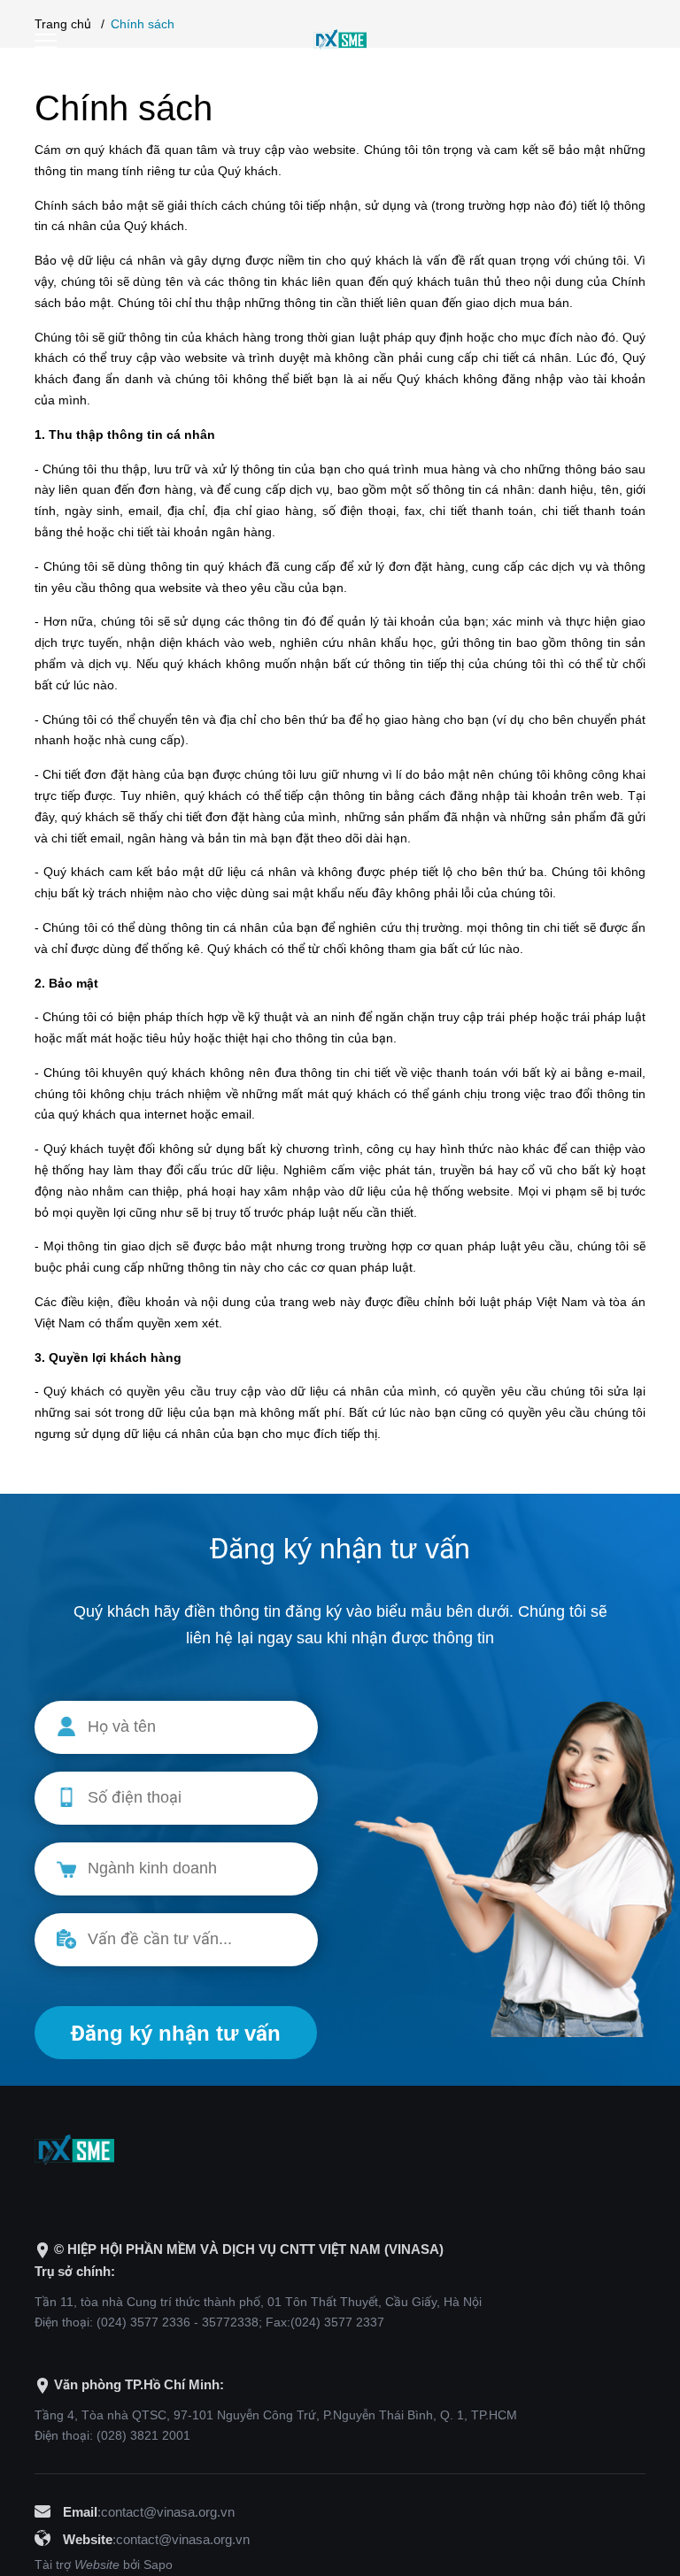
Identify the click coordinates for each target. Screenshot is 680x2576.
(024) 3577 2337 (337, 2322)
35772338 (230, 2322)
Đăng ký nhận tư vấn (176, 2033)
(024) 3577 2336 (143, 2322)
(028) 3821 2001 (143, 2435)
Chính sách (124, 108)
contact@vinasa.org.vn (168, 2512)
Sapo (158, 2564)
